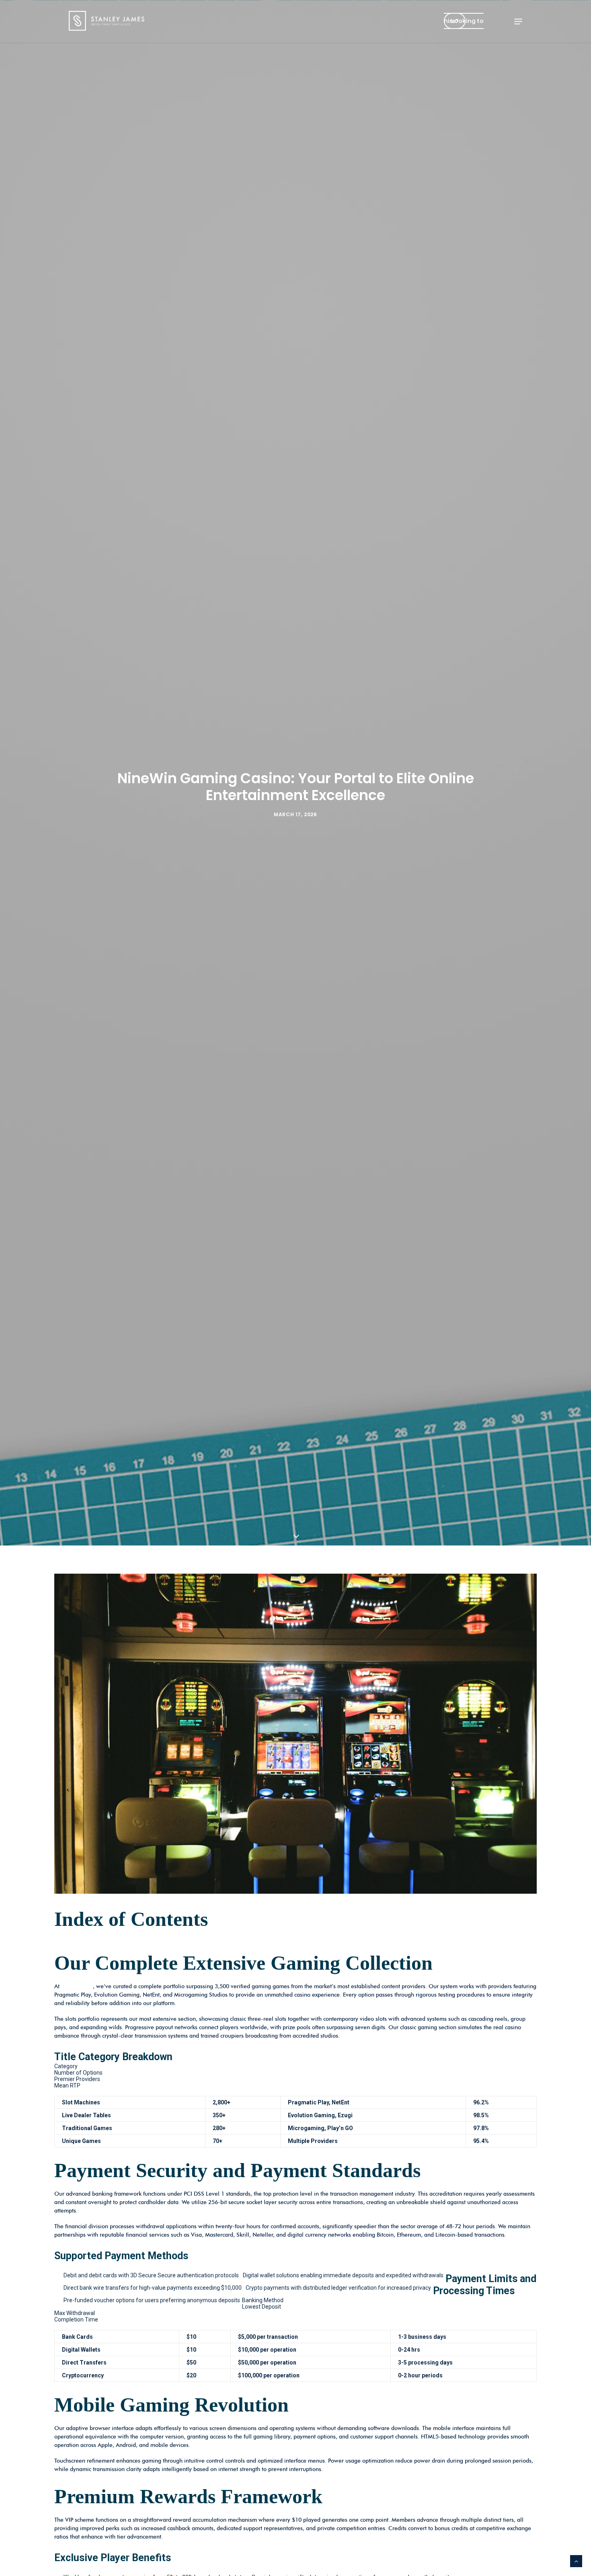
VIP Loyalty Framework (384, 1944)
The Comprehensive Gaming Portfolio (111, 1944)
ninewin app (77, 1986)
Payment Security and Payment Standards (218, 1944)
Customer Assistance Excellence (459, 1944)
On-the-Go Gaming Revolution (314, 1944)
